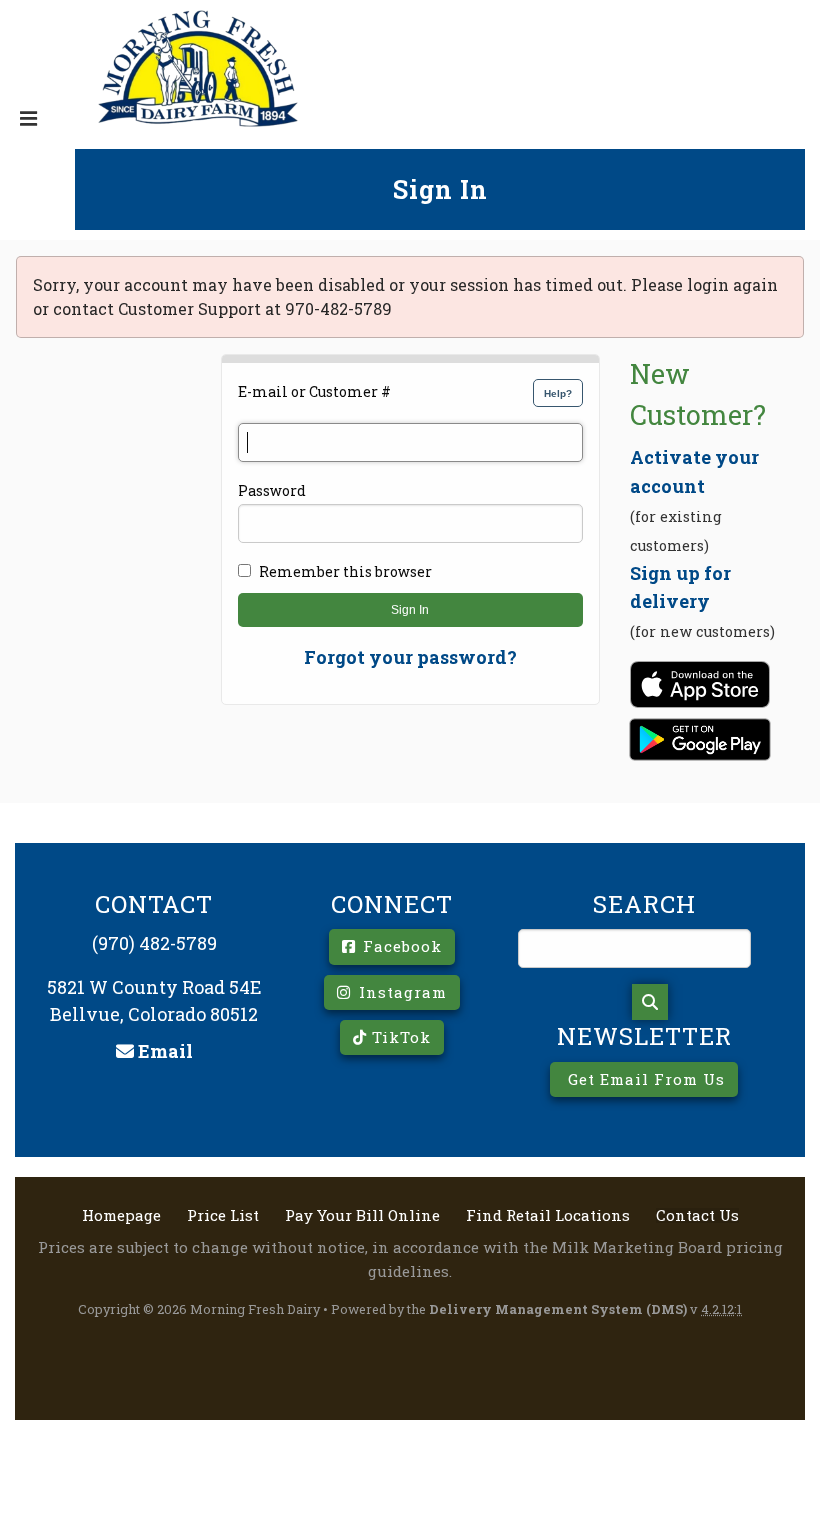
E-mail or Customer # (314, 391)
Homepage (121, 1215)
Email (163, 1051)
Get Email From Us (644, 1079)
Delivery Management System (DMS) (558, 1309)
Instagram (400, 992)
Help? (558, 393)
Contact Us (697, 1215)
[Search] (650, 1002)
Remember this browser (345, 571)
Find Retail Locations (548, 1215)
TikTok (399, 1037)
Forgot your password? (410, 657)
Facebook (400, 946)
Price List (223, 1215)
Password (272, 490)
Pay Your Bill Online (362, 1215)
